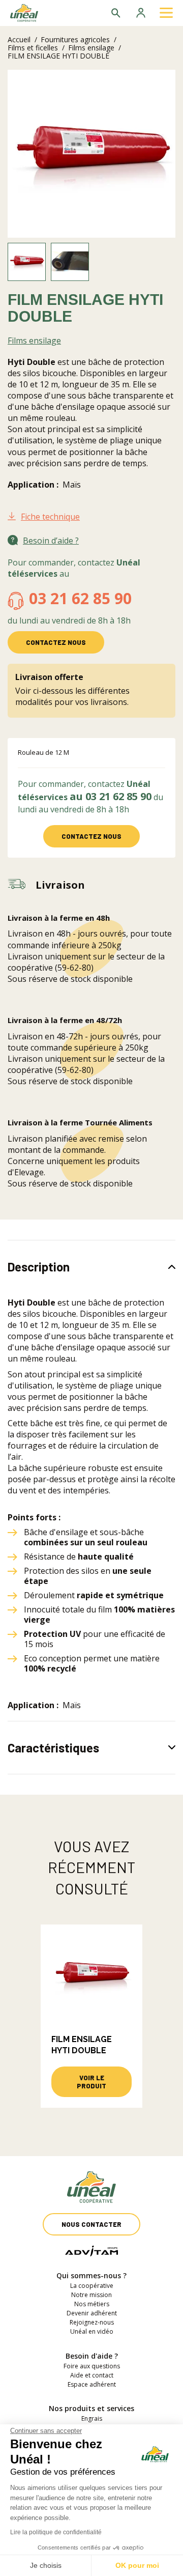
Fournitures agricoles (75, 39)
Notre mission (91, 2295)
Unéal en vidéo (92, 2331)
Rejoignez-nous (92, 2322)
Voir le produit (91, 2082)
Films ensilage (91, 48)
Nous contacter (91, 2224)
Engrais (92, 2418)
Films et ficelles (33, 48)
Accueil (19, 39)
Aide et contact (92, 2375)
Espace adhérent (92, 2384)
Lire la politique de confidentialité (56, 2532)
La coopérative (92, 2286)
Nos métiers (92, 2304)
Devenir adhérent (92, 2313)
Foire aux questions (92, 2366)
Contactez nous (56, 642)
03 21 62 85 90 (80, 598)
